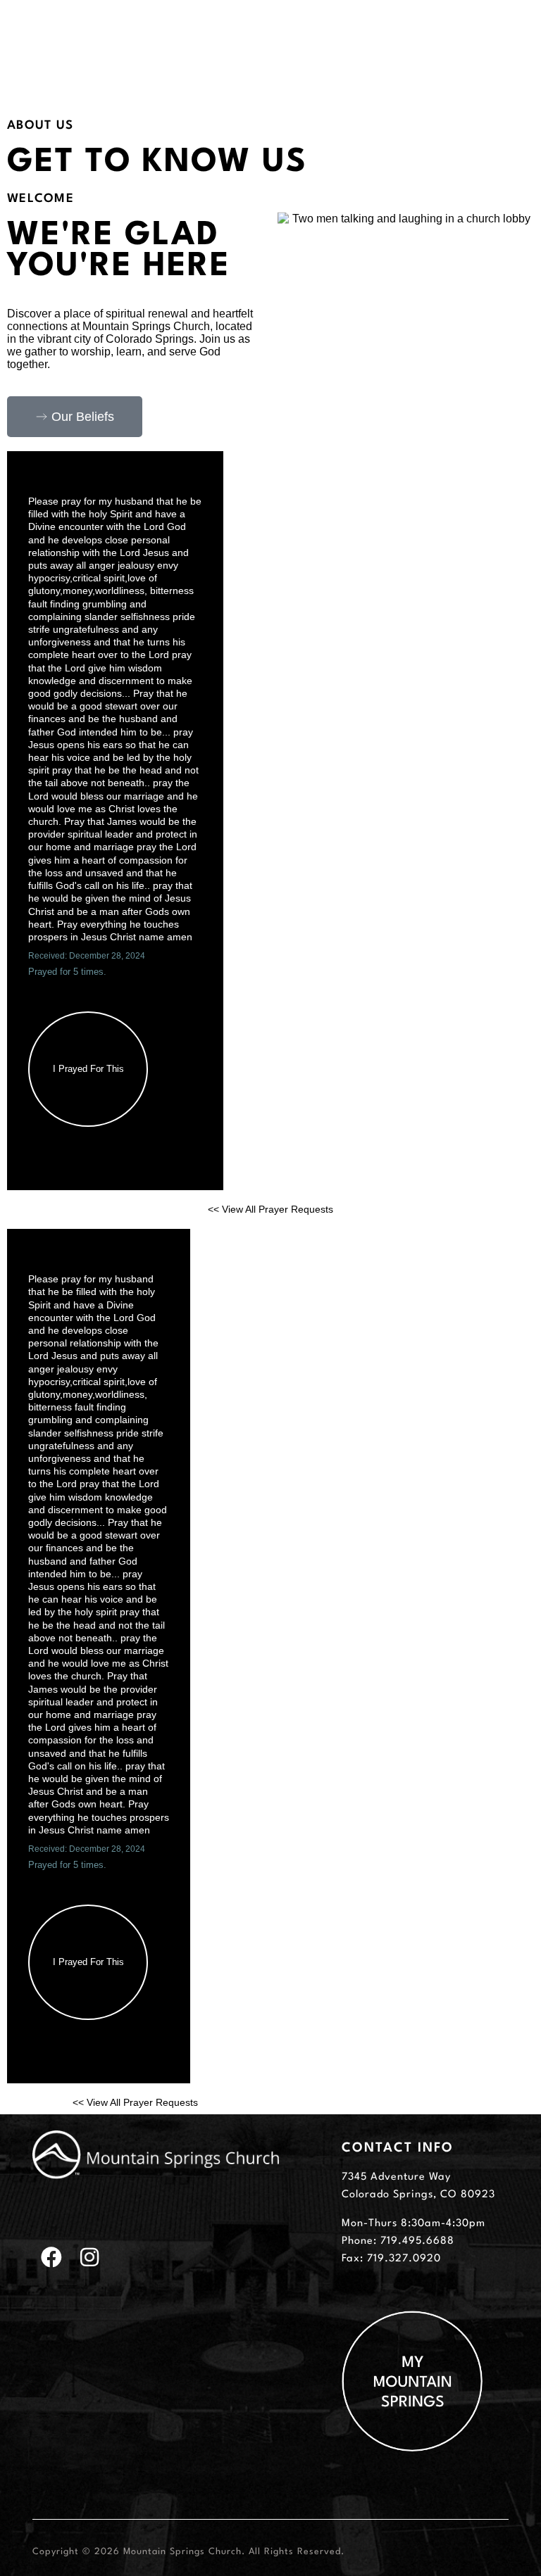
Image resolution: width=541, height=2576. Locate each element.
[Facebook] (51, 2257)
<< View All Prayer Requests (270, 1209)
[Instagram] (89, 2257)
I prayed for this (88, 1069)
